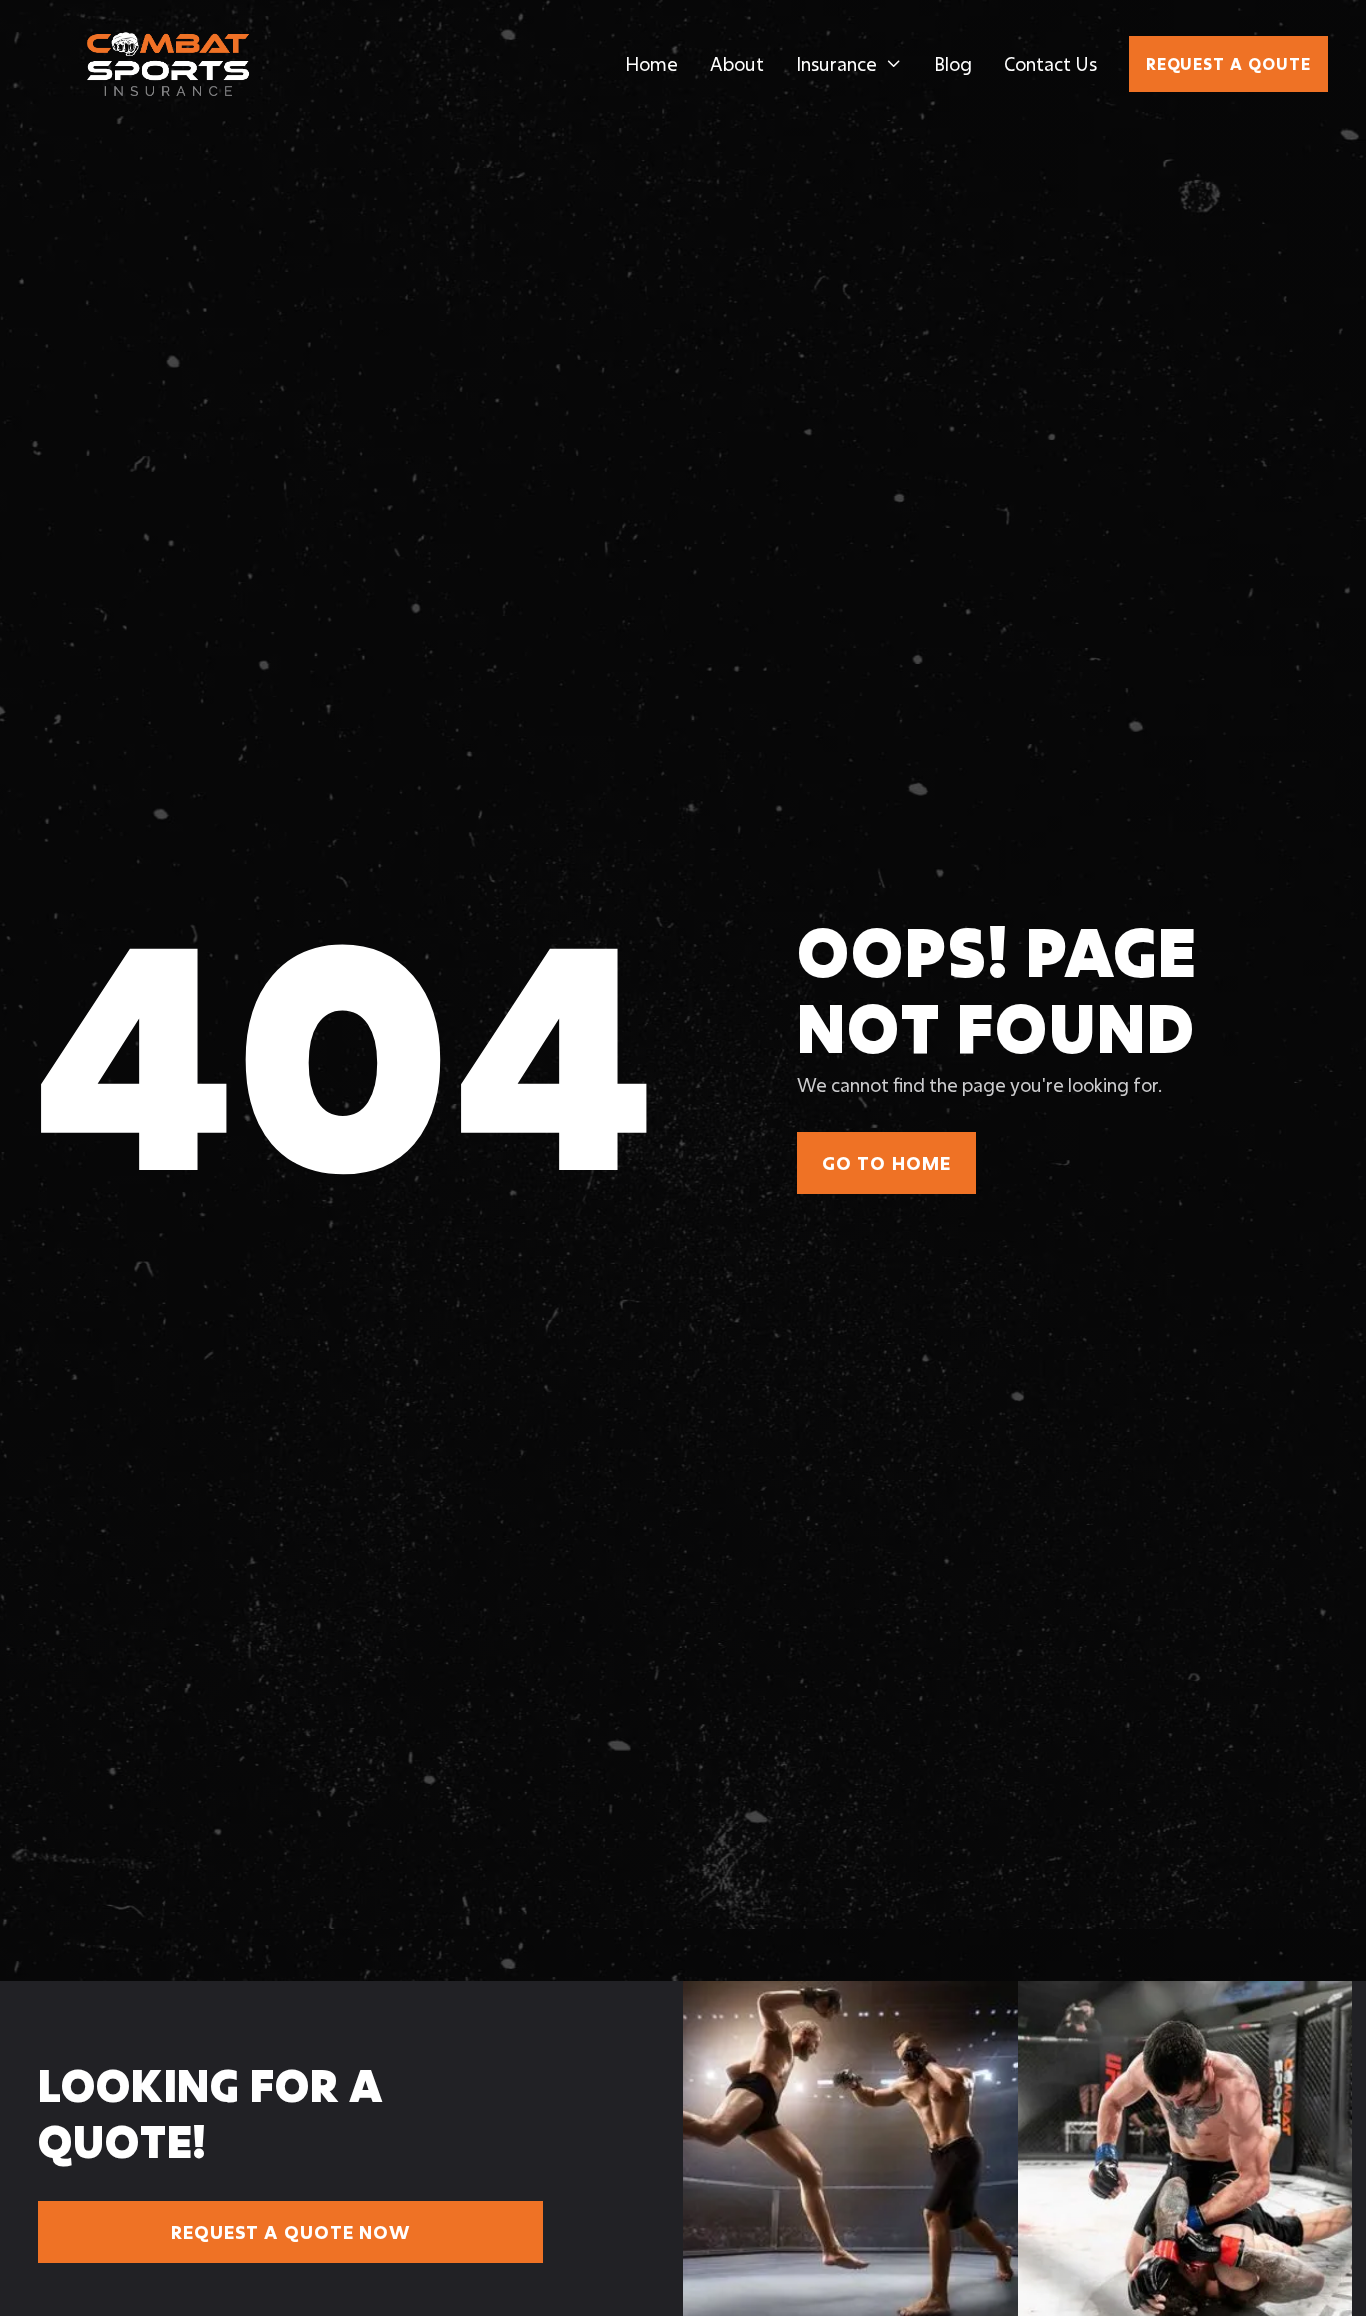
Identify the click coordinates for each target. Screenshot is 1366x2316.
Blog (953, 64)
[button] (849, 64)
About (737, 64)
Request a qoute (1228, 63)
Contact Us (1050, 64)
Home (651, 64)
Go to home (886, 1163)
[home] (168, 64)
